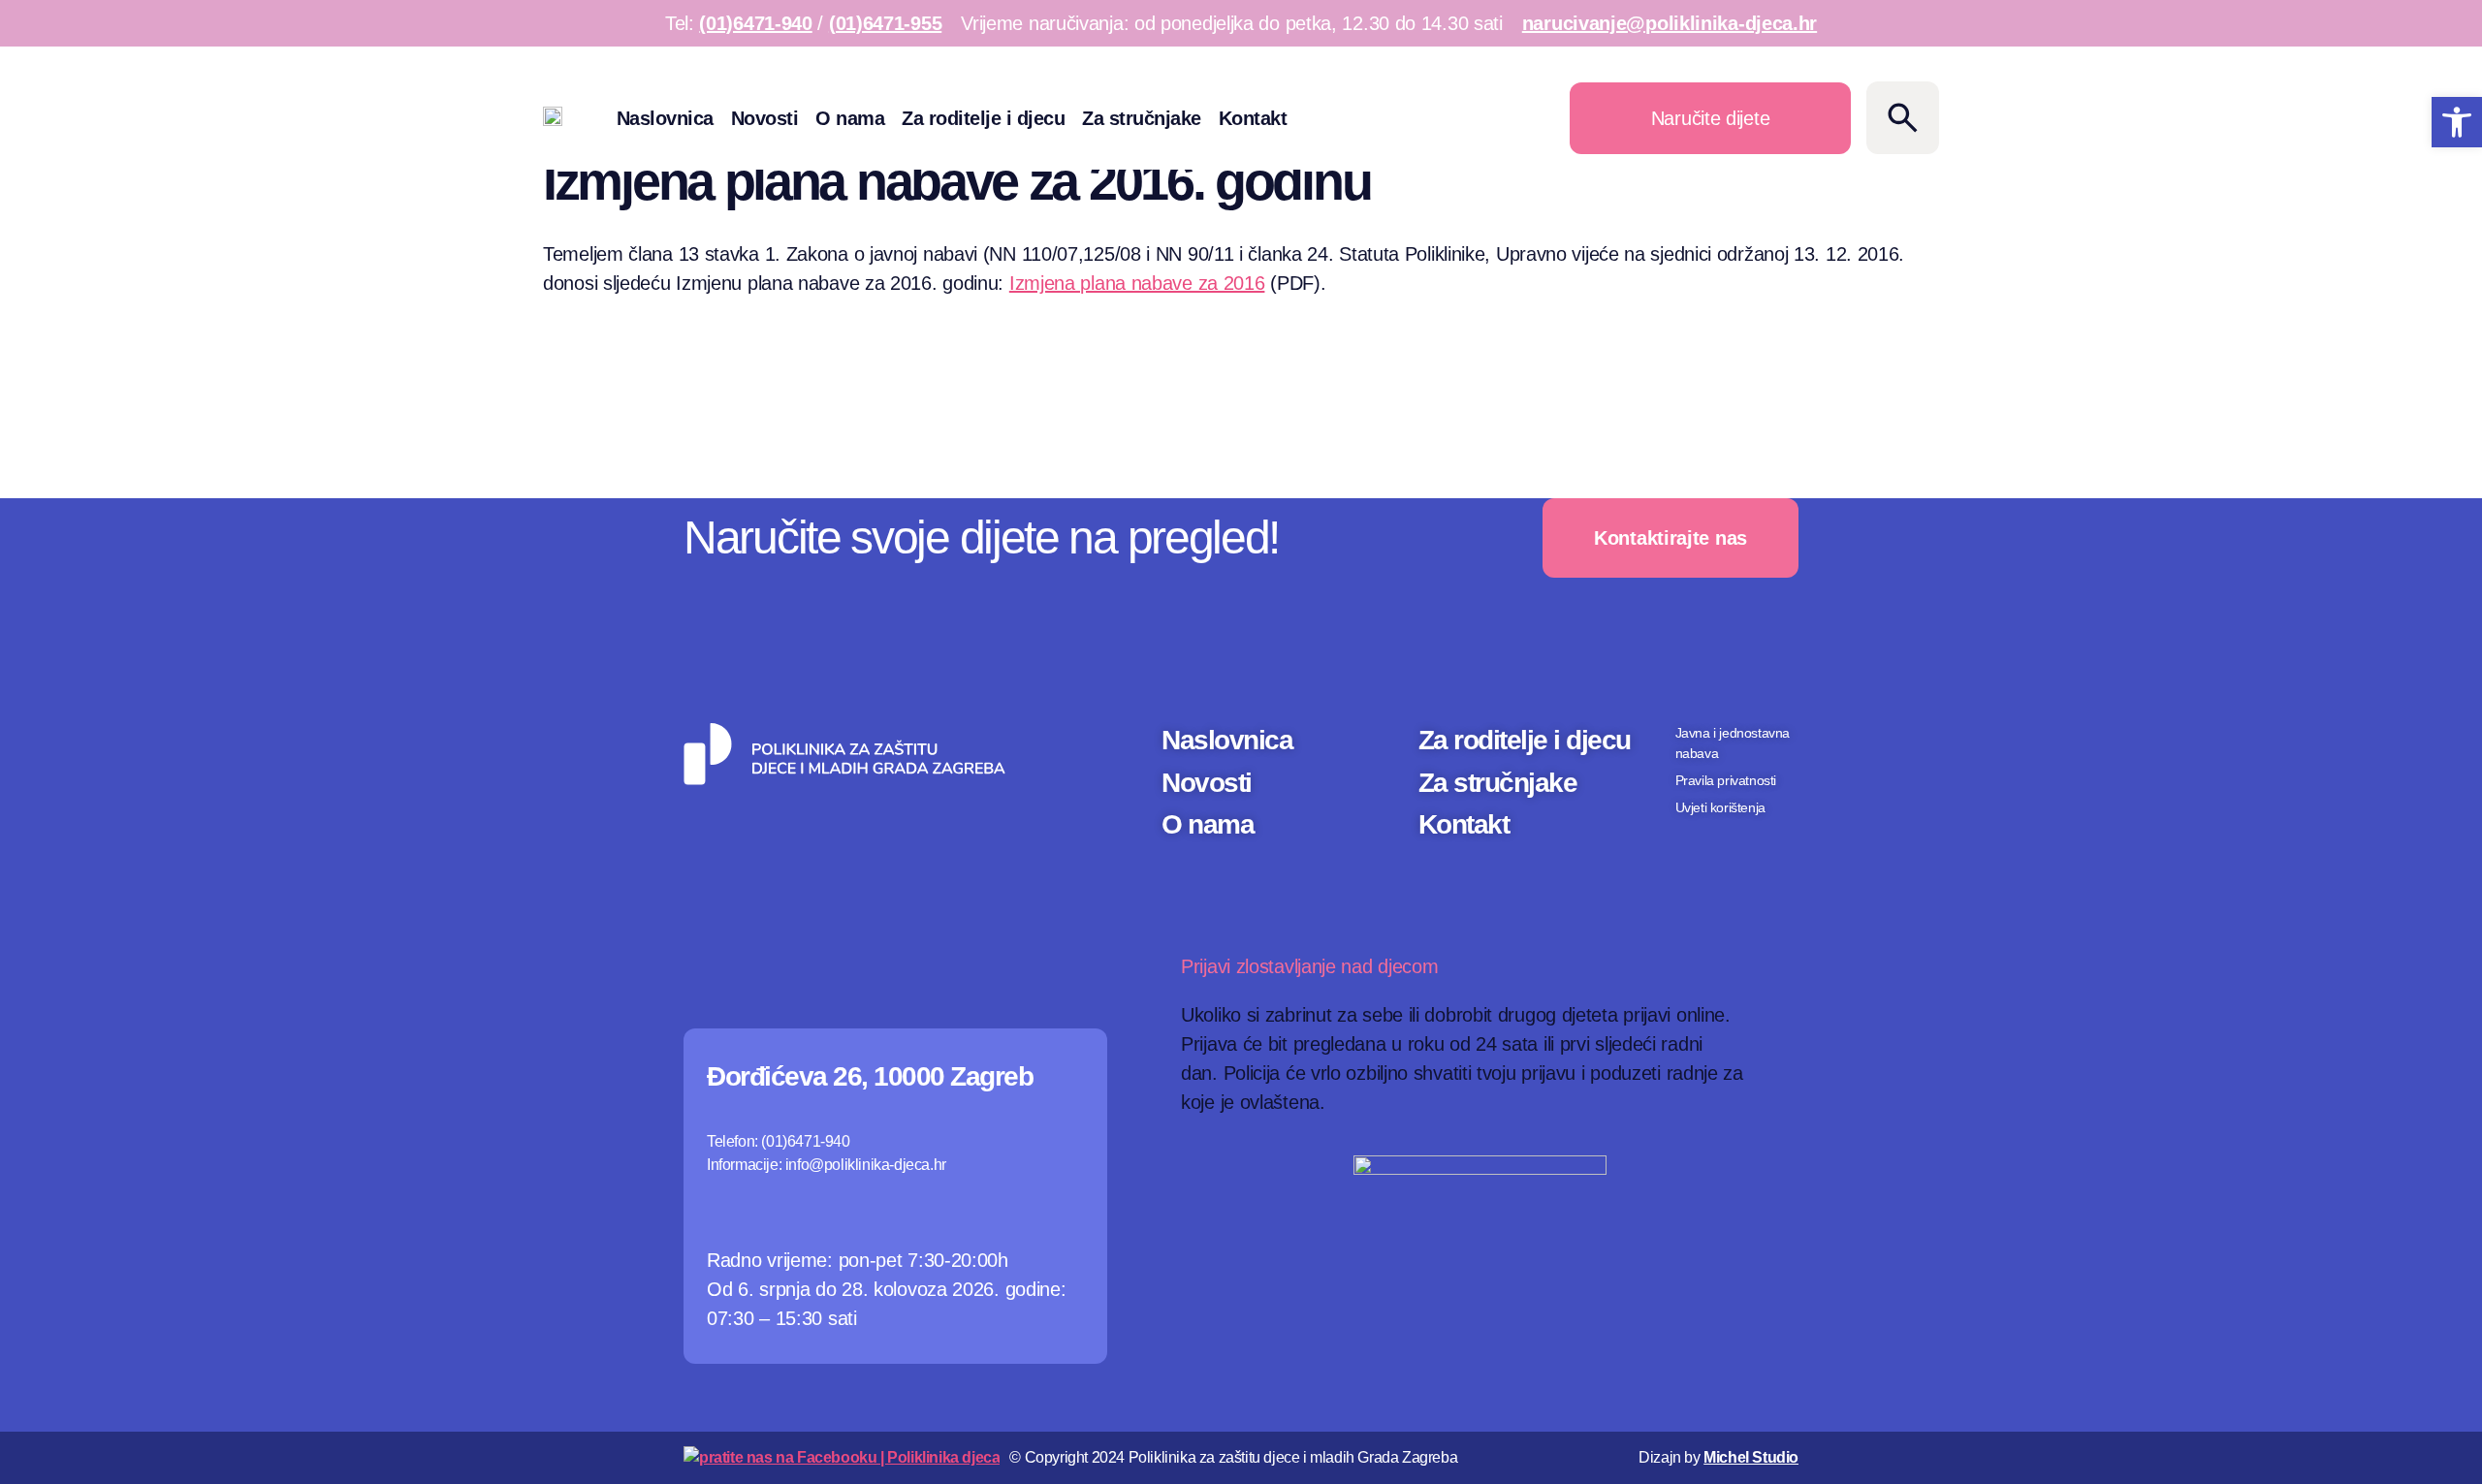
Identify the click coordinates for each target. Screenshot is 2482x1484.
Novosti (765, 118)
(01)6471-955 (885, 23)
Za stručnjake (1142, 118)
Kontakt (1253, 118)
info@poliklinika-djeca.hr (866, 1165)
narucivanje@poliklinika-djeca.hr (1670, 23)
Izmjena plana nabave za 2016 (1137, 283)
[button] (2457, 122)
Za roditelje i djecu (983, 118)
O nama (850, 118)
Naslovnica (665, 118)
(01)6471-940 (755, 23)
